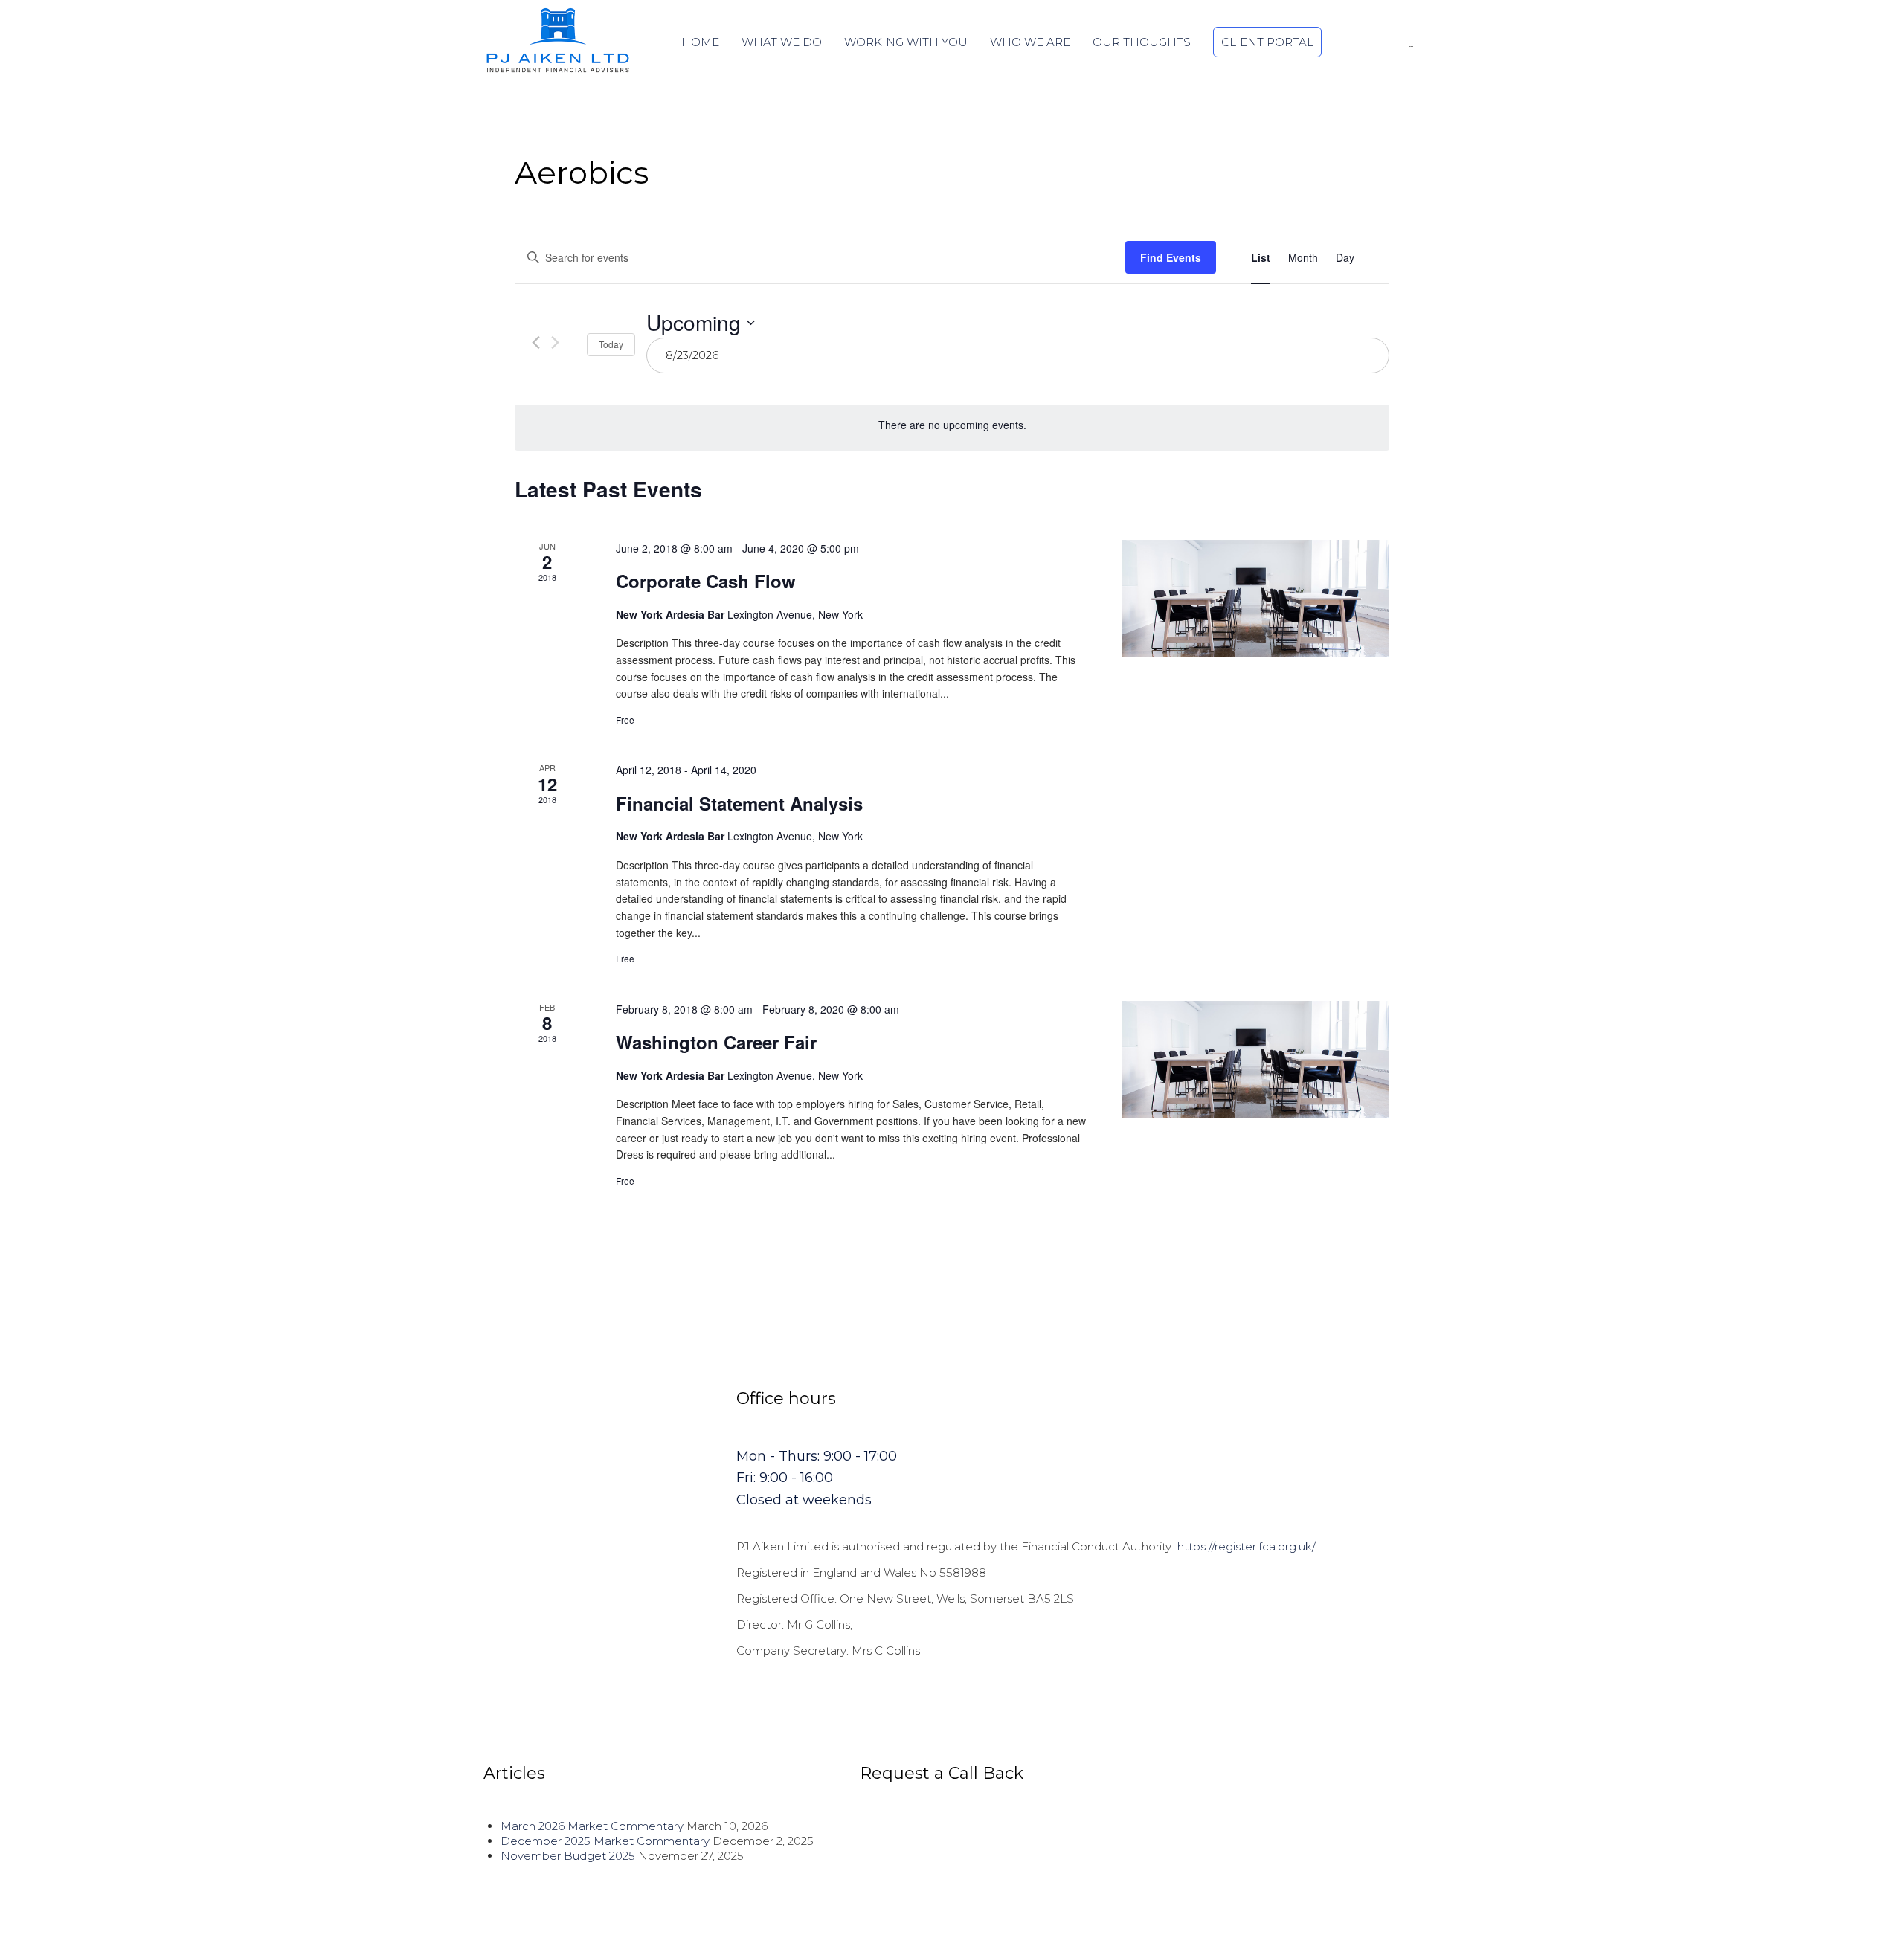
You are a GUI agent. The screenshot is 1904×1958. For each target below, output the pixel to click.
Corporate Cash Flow (706, 581)
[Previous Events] (536, 342)
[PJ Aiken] (558, 40)
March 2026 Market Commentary (592, 1826)
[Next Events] (555, 342)
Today (611, 344)
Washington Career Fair (716, 1042)
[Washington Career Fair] (1255, 1060)
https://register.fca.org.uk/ (1247, 1546)
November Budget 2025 (568, 1856)
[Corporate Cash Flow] (1255, 599)
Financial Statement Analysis (739, 803)
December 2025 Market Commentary (605, 1841)
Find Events (1171, 257)
